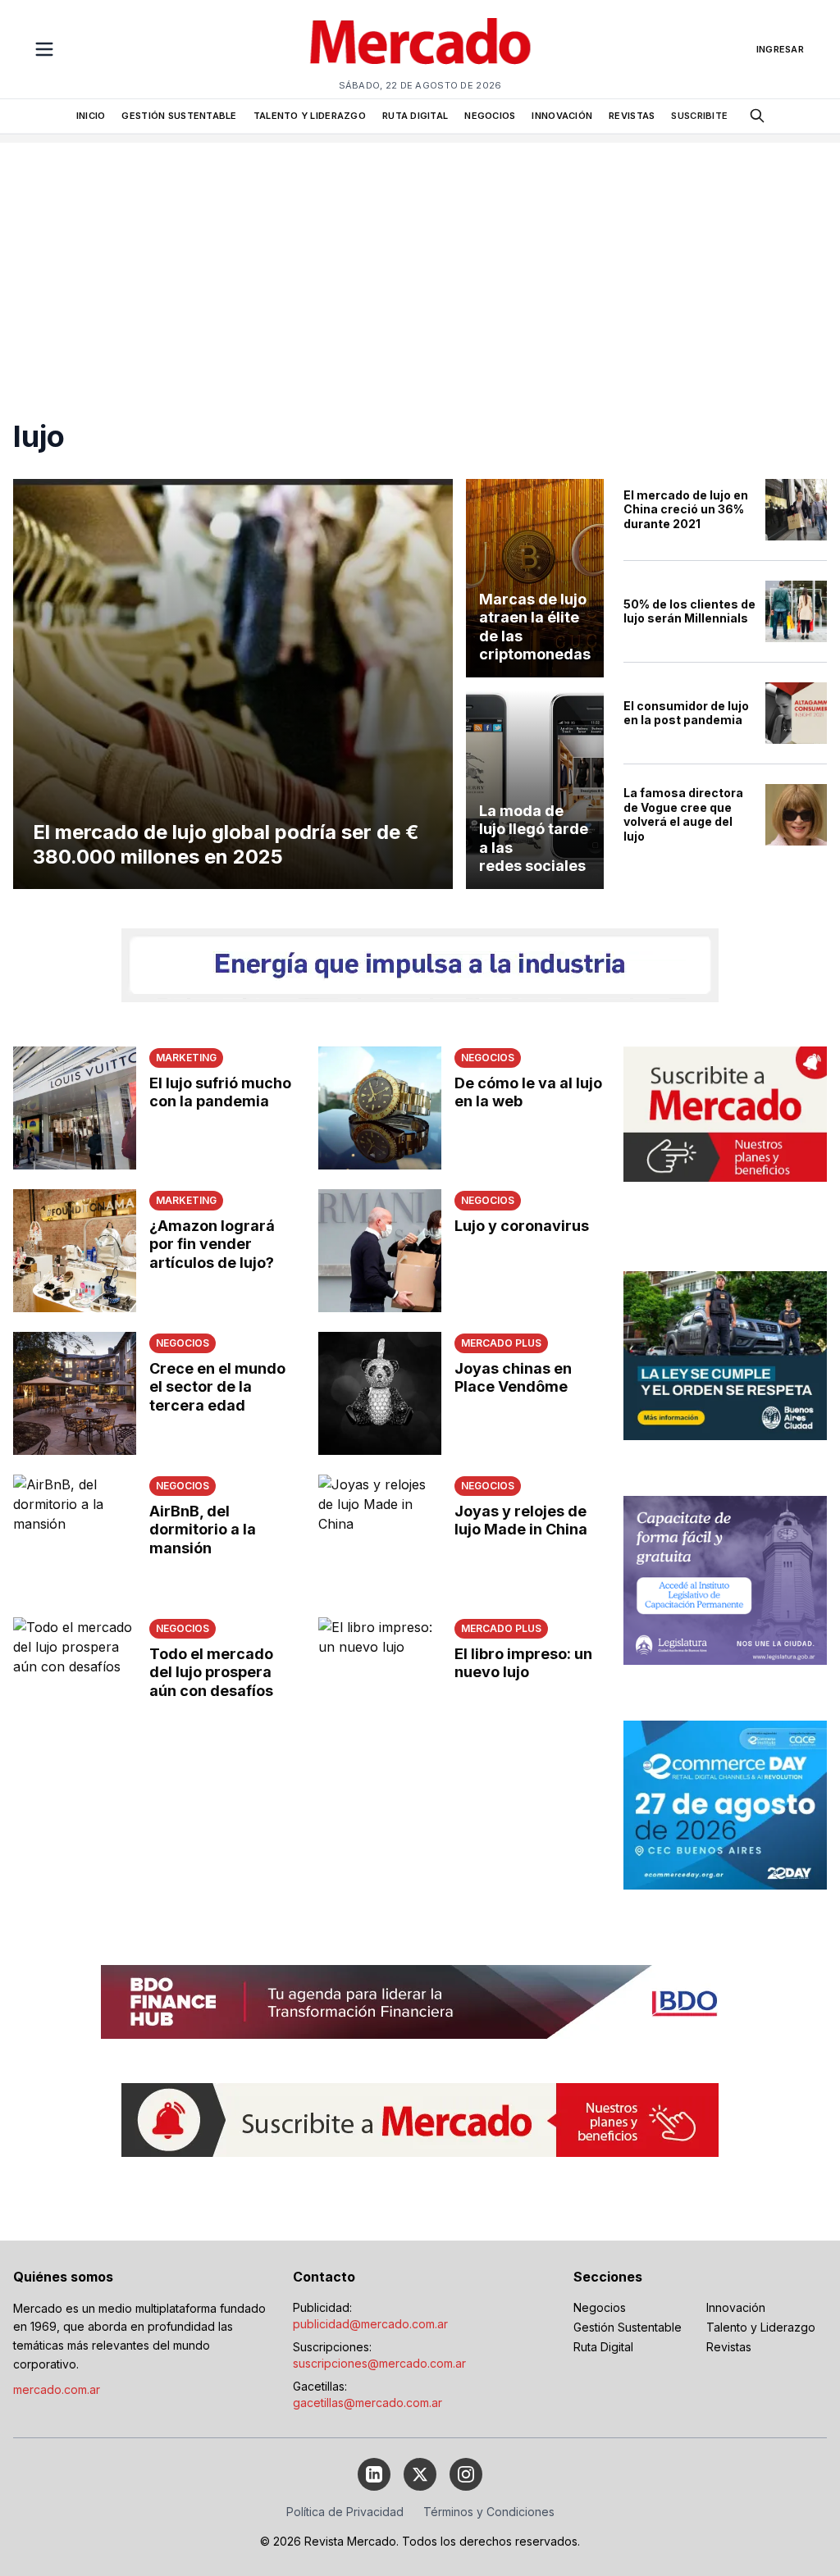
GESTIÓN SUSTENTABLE (179, 116)
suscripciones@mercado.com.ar (379, 2363)
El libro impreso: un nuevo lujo (523, 1663)
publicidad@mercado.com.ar (370, 2324)
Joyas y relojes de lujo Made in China (521, 1521)
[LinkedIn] (374, 2474)
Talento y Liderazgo (761, 2327)
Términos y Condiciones (489, 2512)
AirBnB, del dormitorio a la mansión (203, 1530)
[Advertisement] (420, 258)
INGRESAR (780, 49)
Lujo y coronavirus (522, 1226)
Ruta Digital (603, 2347)
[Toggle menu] (44, 49)
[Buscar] (757, 116)
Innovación (736, 2307)
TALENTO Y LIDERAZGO (310, 116)
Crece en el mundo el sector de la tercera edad (217, 1387)
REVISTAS (632, 116)
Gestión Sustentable (628, 2327)
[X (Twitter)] (420, 2474)
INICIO (91, 116)
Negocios (600, 2307)
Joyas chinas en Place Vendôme (513, 1378)
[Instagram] (466, 2474)
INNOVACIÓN (562, 116)
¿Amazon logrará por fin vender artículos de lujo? (212, 1244)
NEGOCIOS (490, 116)
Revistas (729, 2347)
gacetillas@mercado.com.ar (367, 2403)
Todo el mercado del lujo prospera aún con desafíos (211, 1672)
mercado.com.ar (57, 2389)
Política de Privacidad (345, 2512)
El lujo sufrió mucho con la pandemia (220, 1092)
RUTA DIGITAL (415, 116)
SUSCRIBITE (699, 116)
